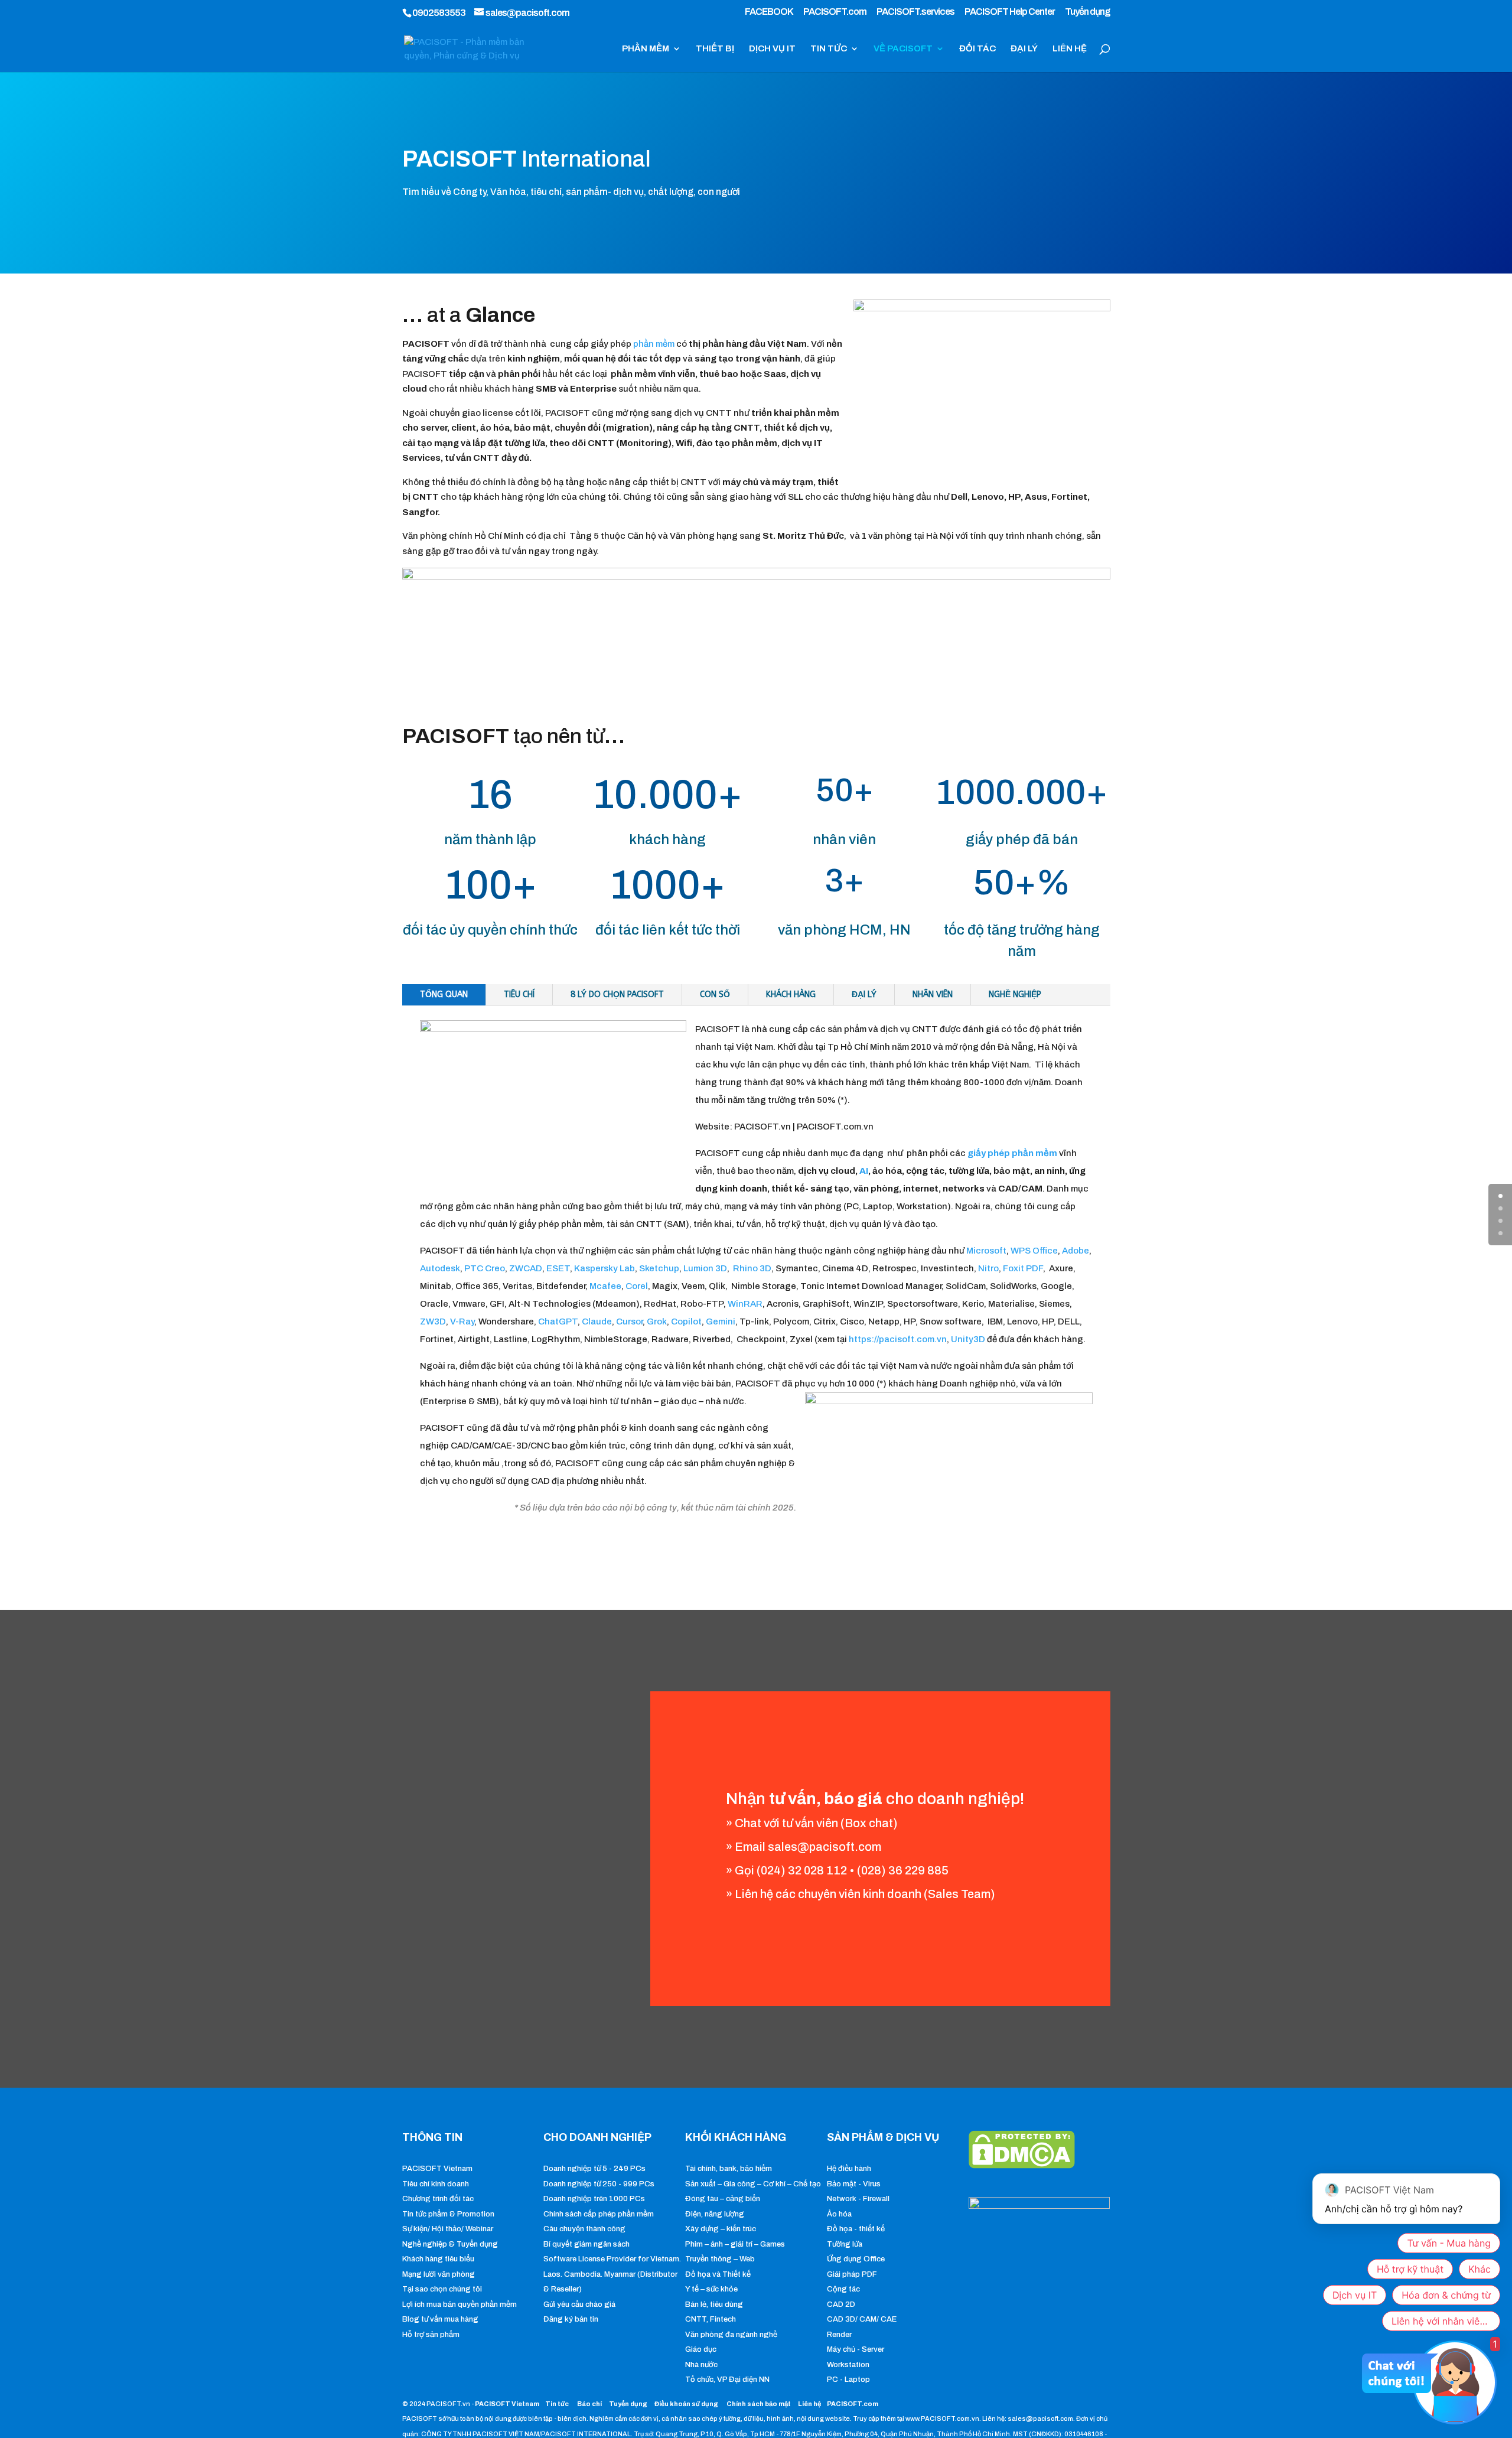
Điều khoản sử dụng (686, 2404)
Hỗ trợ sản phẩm (431, 2335)
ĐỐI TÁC (977, 49)
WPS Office (1034, 1251)
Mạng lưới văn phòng (439, 2274)
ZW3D (433, 1321)
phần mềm (654, 344)
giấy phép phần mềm (1011, 1153)
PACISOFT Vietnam (437, 2169)
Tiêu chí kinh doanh (436, 2184)
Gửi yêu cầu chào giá (579, 2304)
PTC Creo (485, 1268)
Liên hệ (809, 2404)
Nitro (988, 1268)
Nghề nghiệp (1015, 995)
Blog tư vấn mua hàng (440, 2319)
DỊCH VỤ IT (772, 49)
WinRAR (745, 1304)
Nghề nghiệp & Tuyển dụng (450, 2244)
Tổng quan (444, 995)
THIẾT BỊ (715, 49)
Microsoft (986, 1251)
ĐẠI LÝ (1024, 49)
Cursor (629, 1321)
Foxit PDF (1023, 1268)
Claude (597, 1321)
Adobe (1076, 1251)
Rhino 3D (752, 1268)
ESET (558, 1268)
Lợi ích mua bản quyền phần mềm (460, 2304)
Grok (657, 1321)
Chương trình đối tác (438, 2199)
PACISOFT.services (915, 12)
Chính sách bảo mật (759, 2404)
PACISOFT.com (835, 12)
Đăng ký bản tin (571, 2319)
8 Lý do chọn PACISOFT (617, 995)
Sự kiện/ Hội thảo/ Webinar (448, 2229)
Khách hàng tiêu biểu (438, 2259)
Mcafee (605, 1286)
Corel (637, 1286)
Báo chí (589, 2404)
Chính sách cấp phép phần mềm (599, 2214)
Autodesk (440, 1268)
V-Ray (462, 1321)
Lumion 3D (705, 1268)
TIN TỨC (829, 49)
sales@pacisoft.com (825, 1847)
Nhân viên (933, 995)
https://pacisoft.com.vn (898, 1339)
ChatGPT (558, 1321)
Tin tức (558, 2404)
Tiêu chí (519, 995)
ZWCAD (526, 1268)
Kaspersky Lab (605, 1268)
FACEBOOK (769, 12)
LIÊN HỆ (1070, 49)
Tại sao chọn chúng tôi (442, 2289)
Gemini (721, 1321)
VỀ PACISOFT (903, 49)
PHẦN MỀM (646, 49)
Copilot (686, 1321)
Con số (715, 995)
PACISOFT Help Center (1010, 12)
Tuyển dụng (1088, 12)
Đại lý (864, 995)
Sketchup (659, 1268)
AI (864, 1171)
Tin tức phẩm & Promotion (448, 2214)
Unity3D (968, 1339)
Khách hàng (791, 995)
